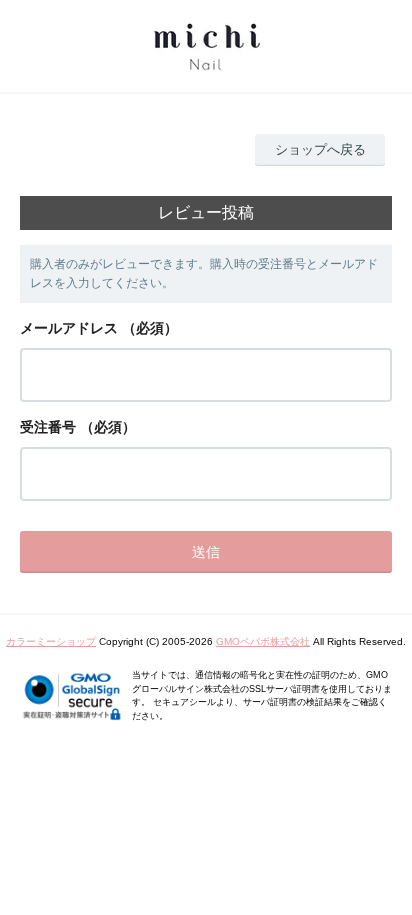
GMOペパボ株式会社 (263, 641)
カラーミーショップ (51, 641)
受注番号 (48, 427)
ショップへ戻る (320, 149)
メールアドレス (69, 328)
